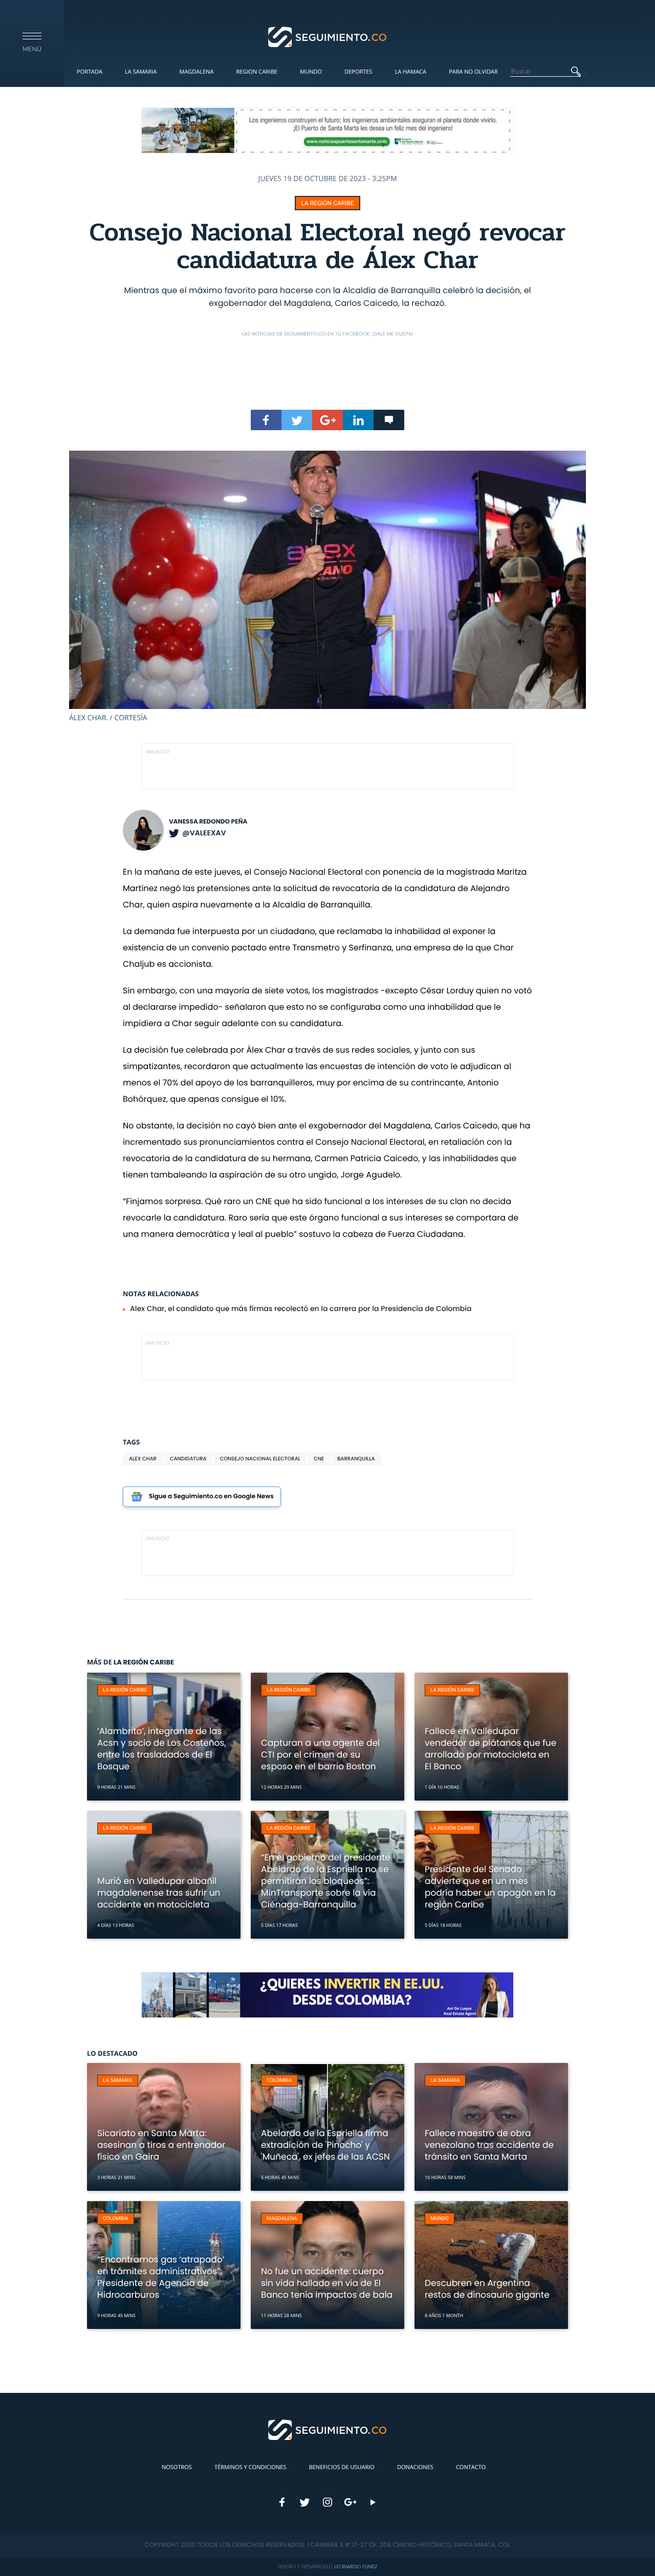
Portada (90, 72)
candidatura (188, 1459)
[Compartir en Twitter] (297, 420)
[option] (327, 587)
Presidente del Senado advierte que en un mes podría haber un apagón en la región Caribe (490, 1887)
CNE (319, 1459)
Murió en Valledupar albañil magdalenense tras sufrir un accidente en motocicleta (159, 1893)
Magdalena (196, 72)
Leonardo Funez (356, 2567)
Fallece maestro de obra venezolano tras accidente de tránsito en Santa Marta (489, 2145)
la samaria (118, 2081)
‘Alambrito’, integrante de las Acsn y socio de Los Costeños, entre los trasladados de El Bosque (162, 1749)
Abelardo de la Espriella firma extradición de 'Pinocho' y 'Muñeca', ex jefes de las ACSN (325, 2145)
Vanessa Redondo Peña (208, 822)
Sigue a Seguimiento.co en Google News (211, 1496)
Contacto (471, 2467)
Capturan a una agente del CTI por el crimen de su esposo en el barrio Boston (320, 1755)
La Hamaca (411, 72)
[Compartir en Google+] (327, 420)
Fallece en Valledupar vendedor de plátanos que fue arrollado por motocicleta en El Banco (490, 1749)
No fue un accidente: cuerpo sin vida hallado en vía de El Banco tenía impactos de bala (327, 2283)
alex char (143, 1459)
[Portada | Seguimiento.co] (328, 36)
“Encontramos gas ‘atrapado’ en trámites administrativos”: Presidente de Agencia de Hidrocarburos (161, 2277)
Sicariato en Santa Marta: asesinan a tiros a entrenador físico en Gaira (161, 2145)
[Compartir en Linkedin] (358, 420)
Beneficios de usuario (342, 2467)
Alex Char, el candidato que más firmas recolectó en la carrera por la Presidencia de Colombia (301, 1308)
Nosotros (177, 2467)
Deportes (358, 72)
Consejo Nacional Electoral (260, 1459)
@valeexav (204, 833)
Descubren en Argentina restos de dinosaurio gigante (487, 2289)
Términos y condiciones (250, 2467)
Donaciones (415, 2467)
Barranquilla (356, 1459)
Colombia (279, 2081)
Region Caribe (257, 72)
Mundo (311, 72)
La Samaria (141, 72)
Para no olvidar (473, 72)
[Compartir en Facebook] (266, 420)
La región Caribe (327, 203)
